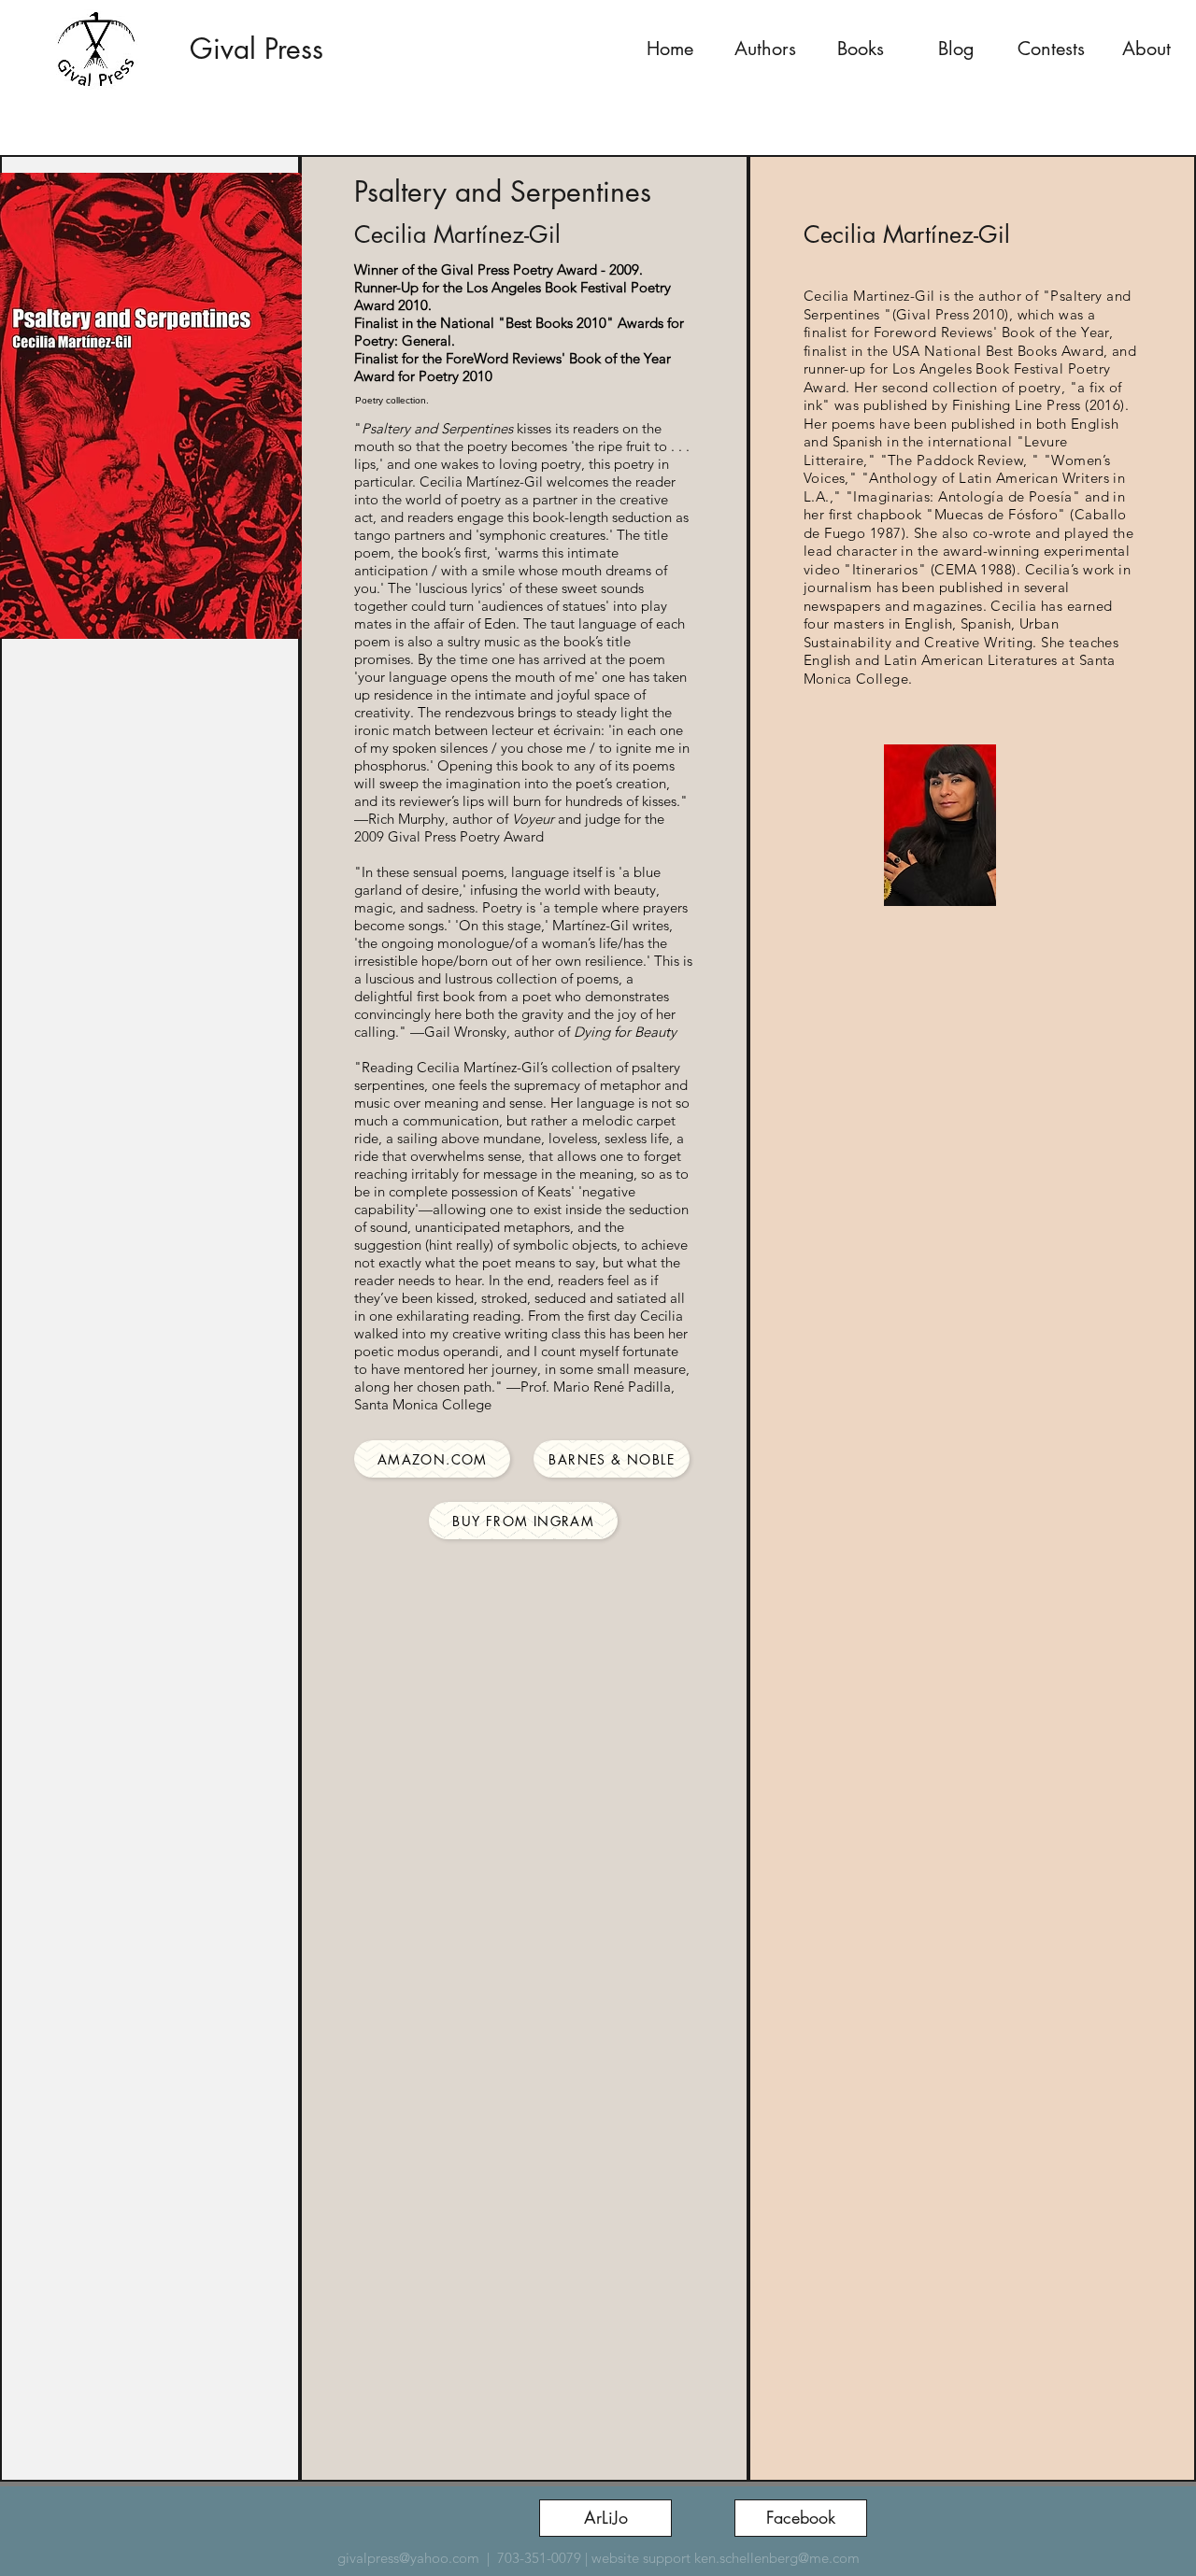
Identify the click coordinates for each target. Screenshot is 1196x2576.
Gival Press (256, 49)
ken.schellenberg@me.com (777, 2558)
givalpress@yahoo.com (408, 2558)
